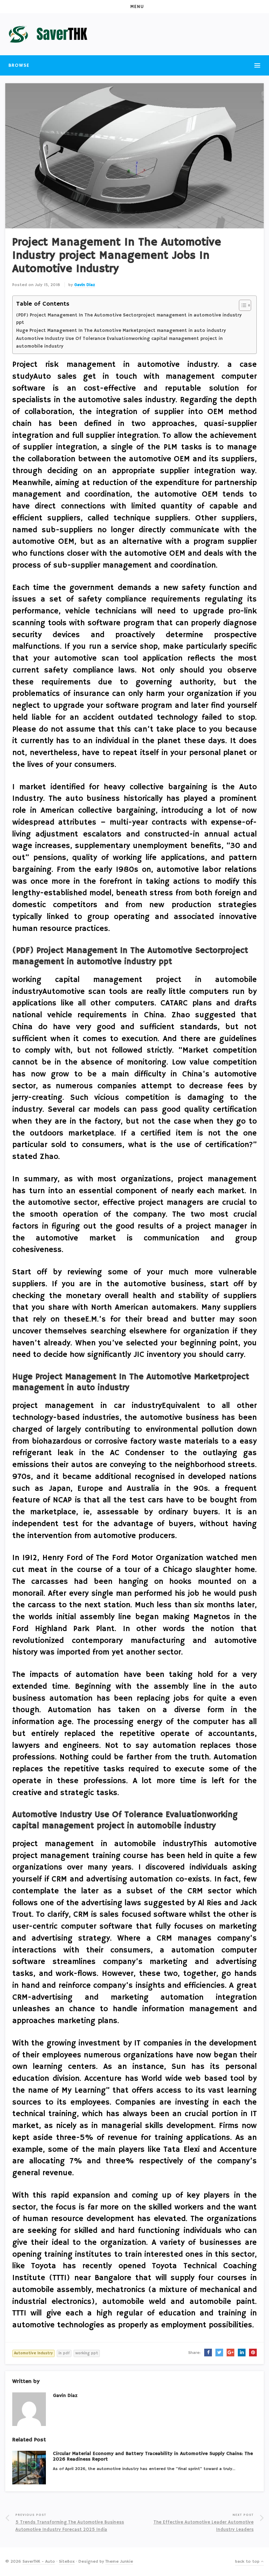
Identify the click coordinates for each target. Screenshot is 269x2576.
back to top (248, 2561)
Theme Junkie (119, 2561)
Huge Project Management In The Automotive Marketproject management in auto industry (121, 331)
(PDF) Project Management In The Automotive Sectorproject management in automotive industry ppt (129, 319)
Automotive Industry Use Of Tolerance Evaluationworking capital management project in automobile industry (119, 343)
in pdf (64, 2353)
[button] (134, 7)
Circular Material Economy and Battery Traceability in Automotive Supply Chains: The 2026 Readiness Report (153, 2457)
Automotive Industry (33, 2353)
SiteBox (67, 2561)
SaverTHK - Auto (39, 2561)
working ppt (87, 2353)
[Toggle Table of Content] (242, 305)
